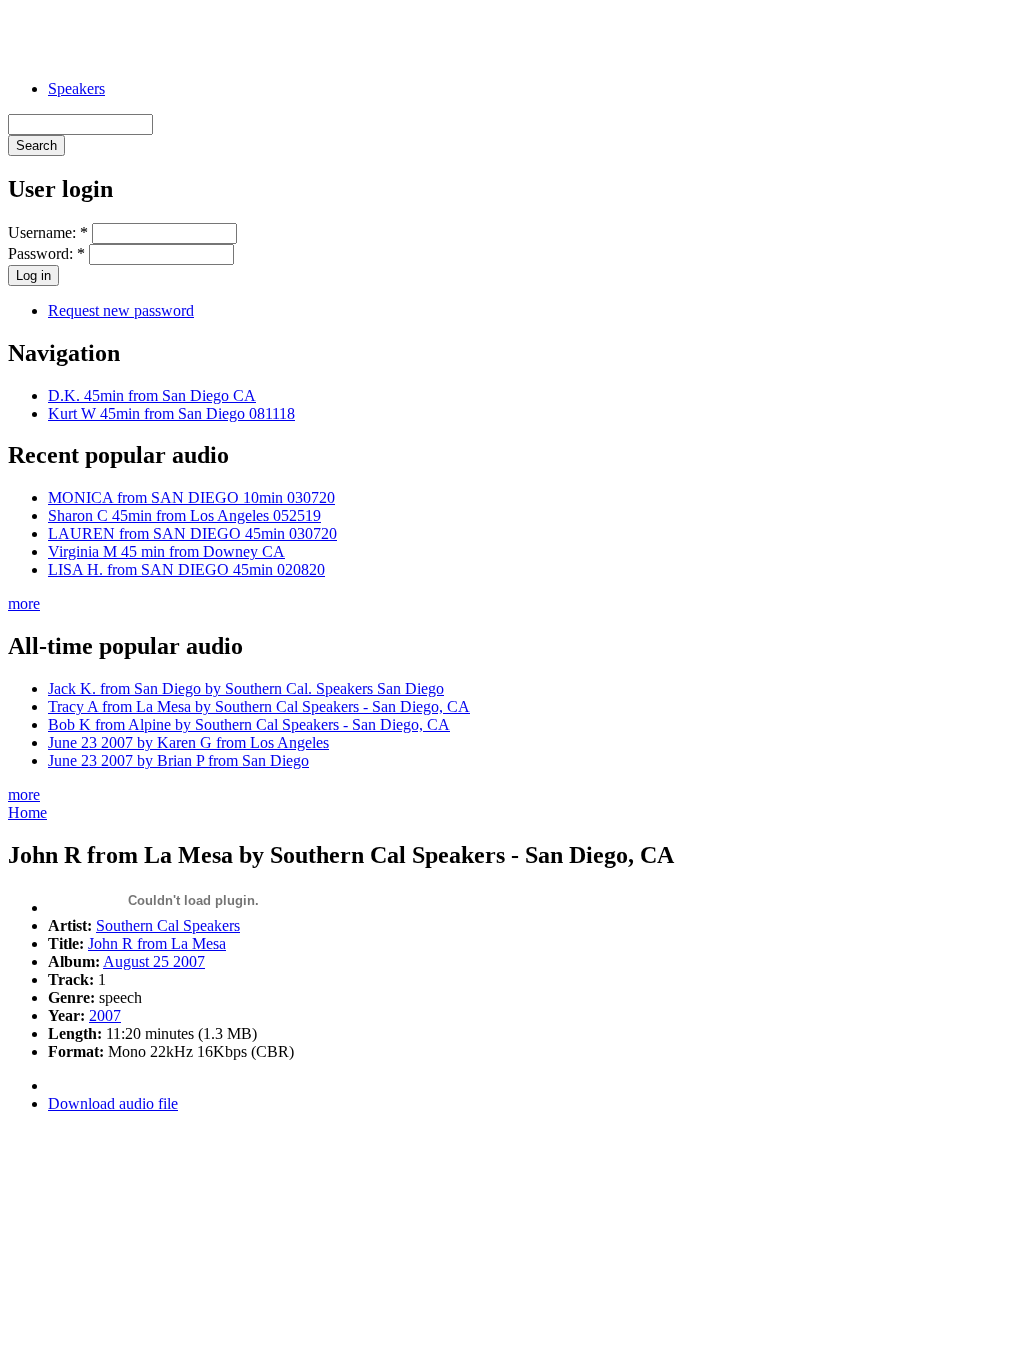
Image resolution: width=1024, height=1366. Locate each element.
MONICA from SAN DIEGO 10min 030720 (191, 497)
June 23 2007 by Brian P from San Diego (178, 760)
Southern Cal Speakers (168, 925)
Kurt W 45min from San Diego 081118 (171, 413)
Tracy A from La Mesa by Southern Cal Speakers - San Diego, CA (259, 706)
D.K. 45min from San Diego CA (152, 395)
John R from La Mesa (157, 943)
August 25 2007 (154, 961)
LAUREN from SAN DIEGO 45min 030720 (192, 533)
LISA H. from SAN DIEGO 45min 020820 (186, 569)
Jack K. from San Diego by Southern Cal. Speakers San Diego (246, 688)
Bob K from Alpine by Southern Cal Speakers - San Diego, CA (249, 724)
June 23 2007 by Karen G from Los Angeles (188, 742)
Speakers (76, 88)
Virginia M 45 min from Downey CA (166, 551)
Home (27, 812)
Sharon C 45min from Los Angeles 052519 (184, 515)
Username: (48, 232)
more (24, 603)
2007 (105, 1015)
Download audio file (113, 1103)
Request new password (121, 310)
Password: (46, 253)
